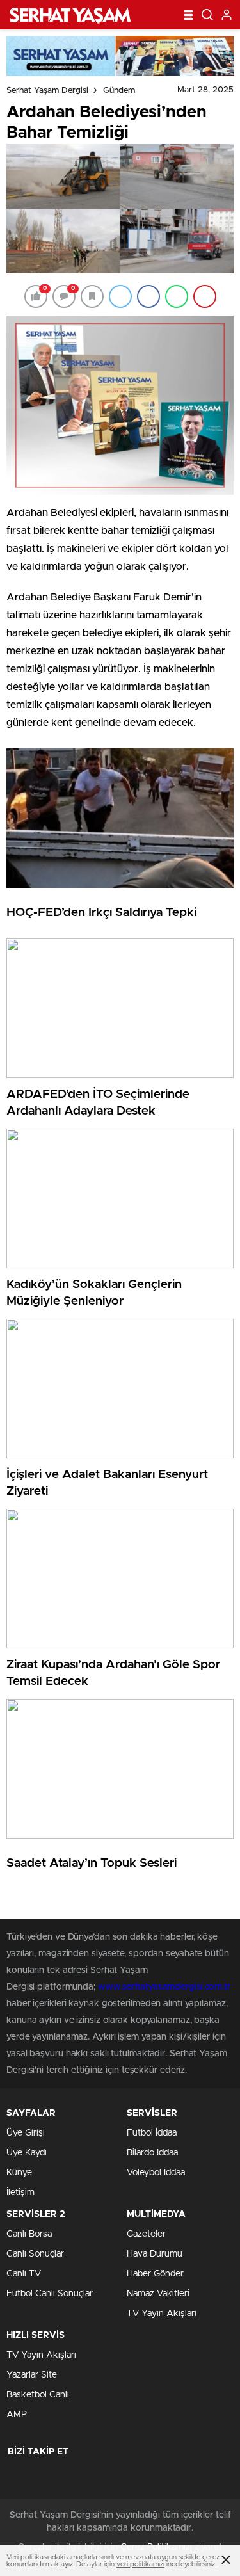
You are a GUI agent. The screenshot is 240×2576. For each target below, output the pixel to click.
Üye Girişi (26, 2133)
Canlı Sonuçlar (35, 2254)
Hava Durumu (155, 2254)
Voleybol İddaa (156, 2173)
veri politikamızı (140, 2564)
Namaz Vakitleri (158, 2294)
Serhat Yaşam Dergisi (47, 91)
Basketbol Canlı (38, 2395)
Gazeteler (146, 2234)
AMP (17, 2415)
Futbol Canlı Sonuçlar (50, 2294)
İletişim (20, 2193)
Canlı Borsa (29, 2234)
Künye (19, 2173)
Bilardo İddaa (152, 2153)
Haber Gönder (155, 2274)
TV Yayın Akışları (162, 2314)
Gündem (119, 91)
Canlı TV (24, 2274)
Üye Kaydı (27, 2153)
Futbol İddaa (152, 2133)
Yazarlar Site (32, 2375)
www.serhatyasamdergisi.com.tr (164, 1987)
